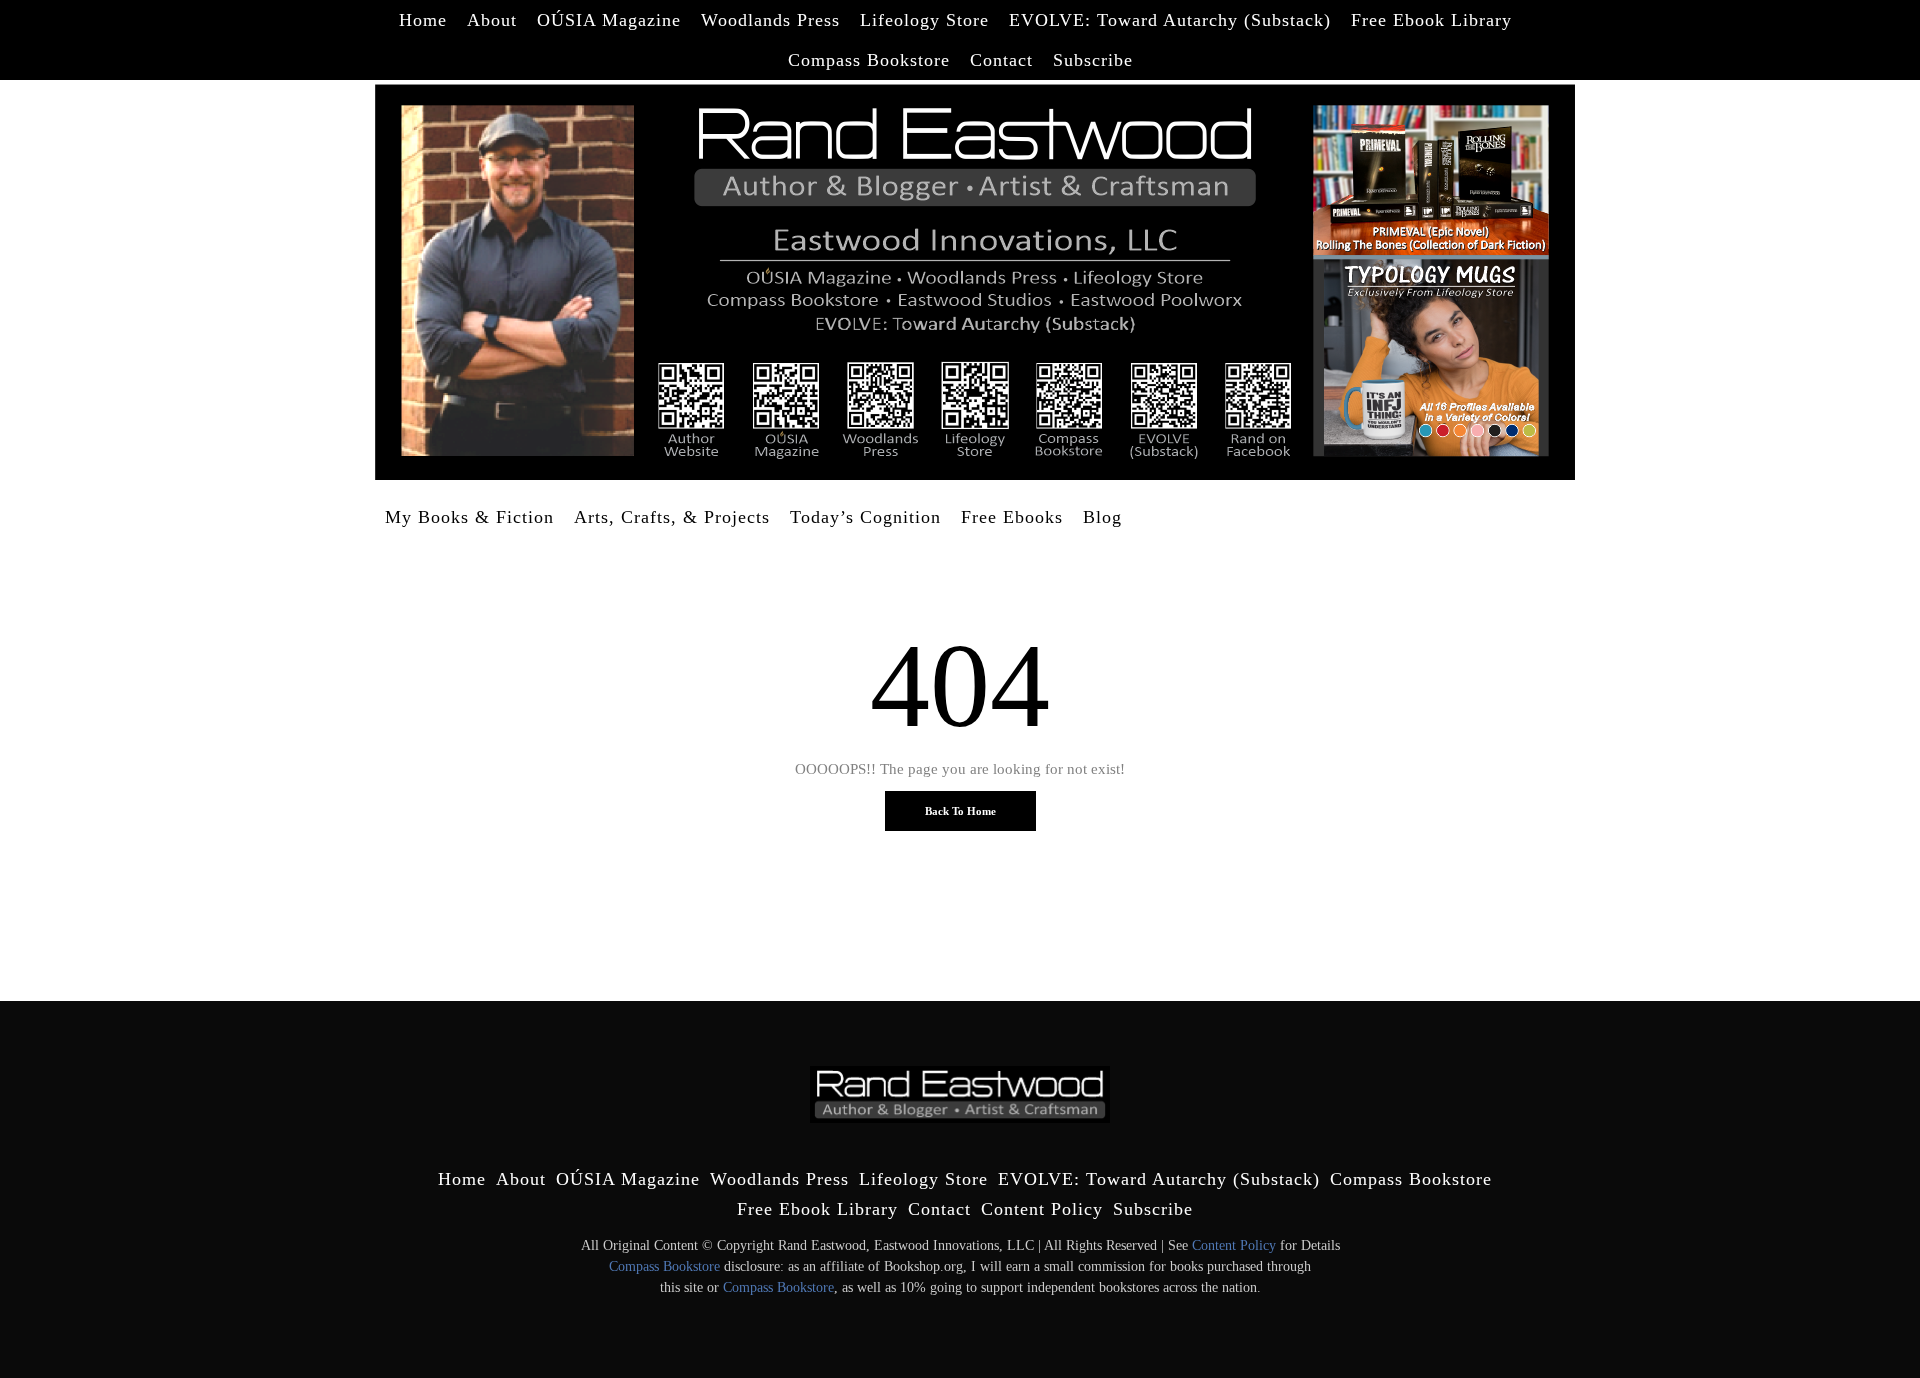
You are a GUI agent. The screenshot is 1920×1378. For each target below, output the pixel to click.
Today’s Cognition (865, 517)
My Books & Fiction (469, 517)
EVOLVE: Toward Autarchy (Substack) (1170, 20)
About (492, 20)
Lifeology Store (924, 20)
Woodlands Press (770, 20)
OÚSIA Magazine (609, 20)
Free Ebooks (1012, 517)
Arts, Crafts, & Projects (672, 517)
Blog (1102, 517)
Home (423, 20)
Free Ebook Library (1431, 20)
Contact (1001, 60)
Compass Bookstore (869, 60)
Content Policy (1042, 1209)
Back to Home (960, 811)
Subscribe (1093, 60)
